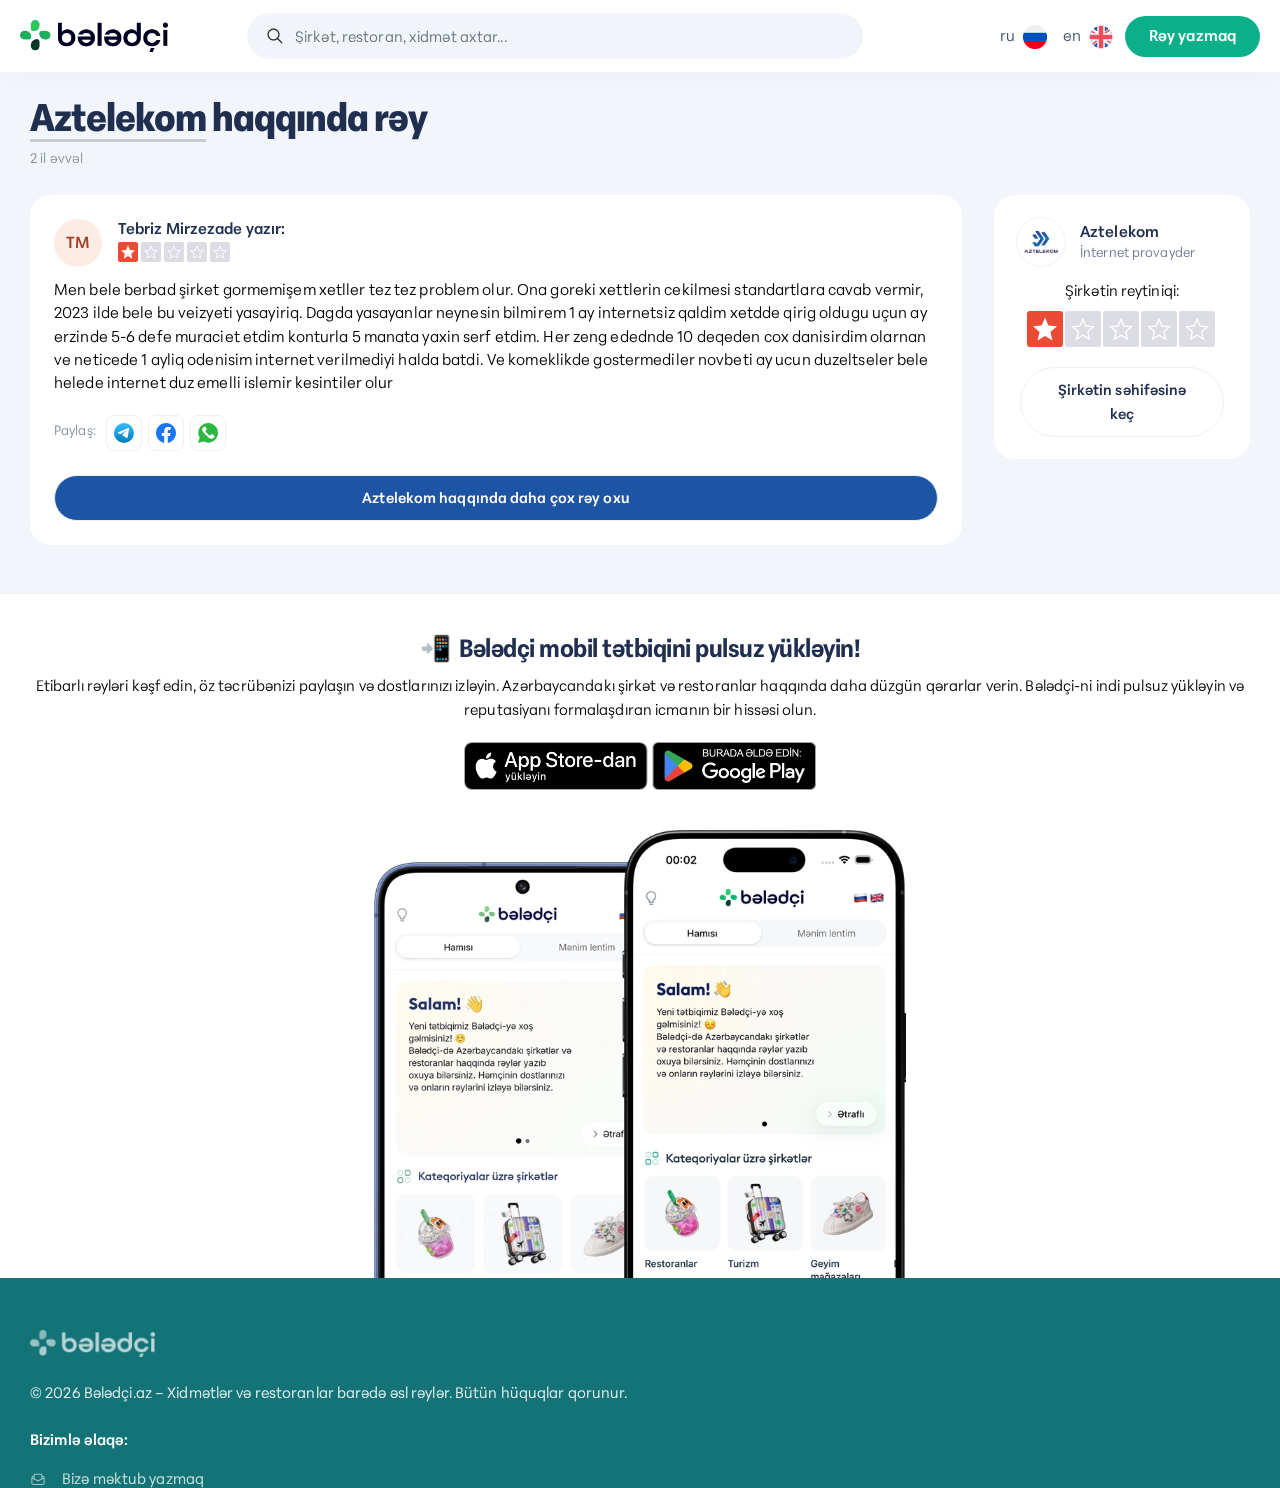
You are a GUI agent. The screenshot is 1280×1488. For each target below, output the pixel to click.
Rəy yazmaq (1192, 36)
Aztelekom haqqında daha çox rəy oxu (496, 498)
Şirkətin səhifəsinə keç (1122, 402)
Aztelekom (118, 118)
